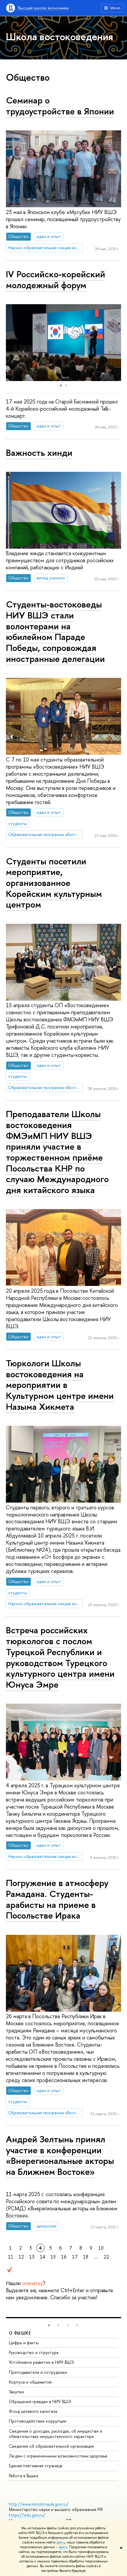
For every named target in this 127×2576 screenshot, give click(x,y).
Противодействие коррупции (38, 2421)
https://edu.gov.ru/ (27, 2515)
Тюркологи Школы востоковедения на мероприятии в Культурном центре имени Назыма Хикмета (60, 1385)
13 (32, 2257)
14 (43, 2257)
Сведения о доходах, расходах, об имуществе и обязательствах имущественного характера (56, 2434)
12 (21, 2257)
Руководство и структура (34, 2352)
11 (11, 2257)
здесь (61, 2542)
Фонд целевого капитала (33, 2411)
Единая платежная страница (36, 2466)
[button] (116, 343)
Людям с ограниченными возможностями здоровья (58, 2456)
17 (75, 2257)
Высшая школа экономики (43, 8)
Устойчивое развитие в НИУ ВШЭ (41, 2362)
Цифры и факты (24, 2343)
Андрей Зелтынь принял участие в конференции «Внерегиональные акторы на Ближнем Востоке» (60, 2155)
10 (101, 2248)
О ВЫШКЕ (20, 2333)
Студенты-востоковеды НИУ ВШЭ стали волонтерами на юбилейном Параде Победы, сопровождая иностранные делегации (55, 631)
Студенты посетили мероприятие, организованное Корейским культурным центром (54, 883)
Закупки (16, 2392)
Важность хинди (39, 453)
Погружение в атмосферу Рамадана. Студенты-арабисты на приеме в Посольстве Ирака (57, 1899)
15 (53, 2257)
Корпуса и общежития (30, 2382)
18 (86, 2257)
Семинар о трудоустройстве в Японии (60, 106)
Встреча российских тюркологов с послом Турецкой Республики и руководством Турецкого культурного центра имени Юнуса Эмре (60, 1657)
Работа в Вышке (24, 2476)
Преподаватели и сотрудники (38, 2372)
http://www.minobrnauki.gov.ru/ (39, 2504)
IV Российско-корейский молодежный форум (56, 280)
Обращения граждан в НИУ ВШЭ (40, 2401)
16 (64, 2257)
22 (106, 2257)
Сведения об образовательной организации (51, 2446)
